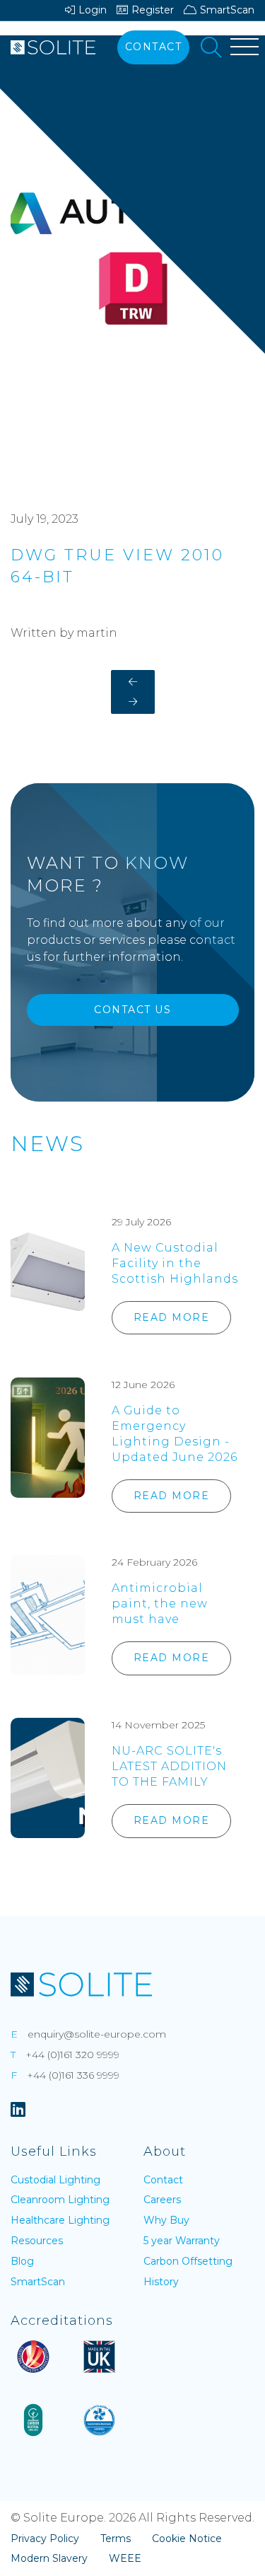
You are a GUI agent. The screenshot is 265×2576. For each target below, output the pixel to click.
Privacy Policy (45, 2539)
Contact (154, 47)
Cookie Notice (187, 2539)
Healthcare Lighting (60, 2220)
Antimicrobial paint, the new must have (160, 1604)
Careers (162, 2200)
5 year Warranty (182, 2241)
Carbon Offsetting (188, 2261)
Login (93, 10)
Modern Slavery (49, 2558)
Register (153, 10)
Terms (116, 2539)
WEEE (125, 2558)
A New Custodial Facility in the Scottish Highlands (175, 1263)
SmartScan (227, 10)
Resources (37, 2241)
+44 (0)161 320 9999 (72, 2055)
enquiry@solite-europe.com (97, 2034)
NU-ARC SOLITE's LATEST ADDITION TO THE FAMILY (169, 1766)
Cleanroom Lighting (60, 2200)
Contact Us (132, 1010)
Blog (22, 2261)
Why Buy (166, 2220)
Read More (172, 1317)
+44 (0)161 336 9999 (73, 2075)
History (161, 2282)
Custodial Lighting (55, 2180)
